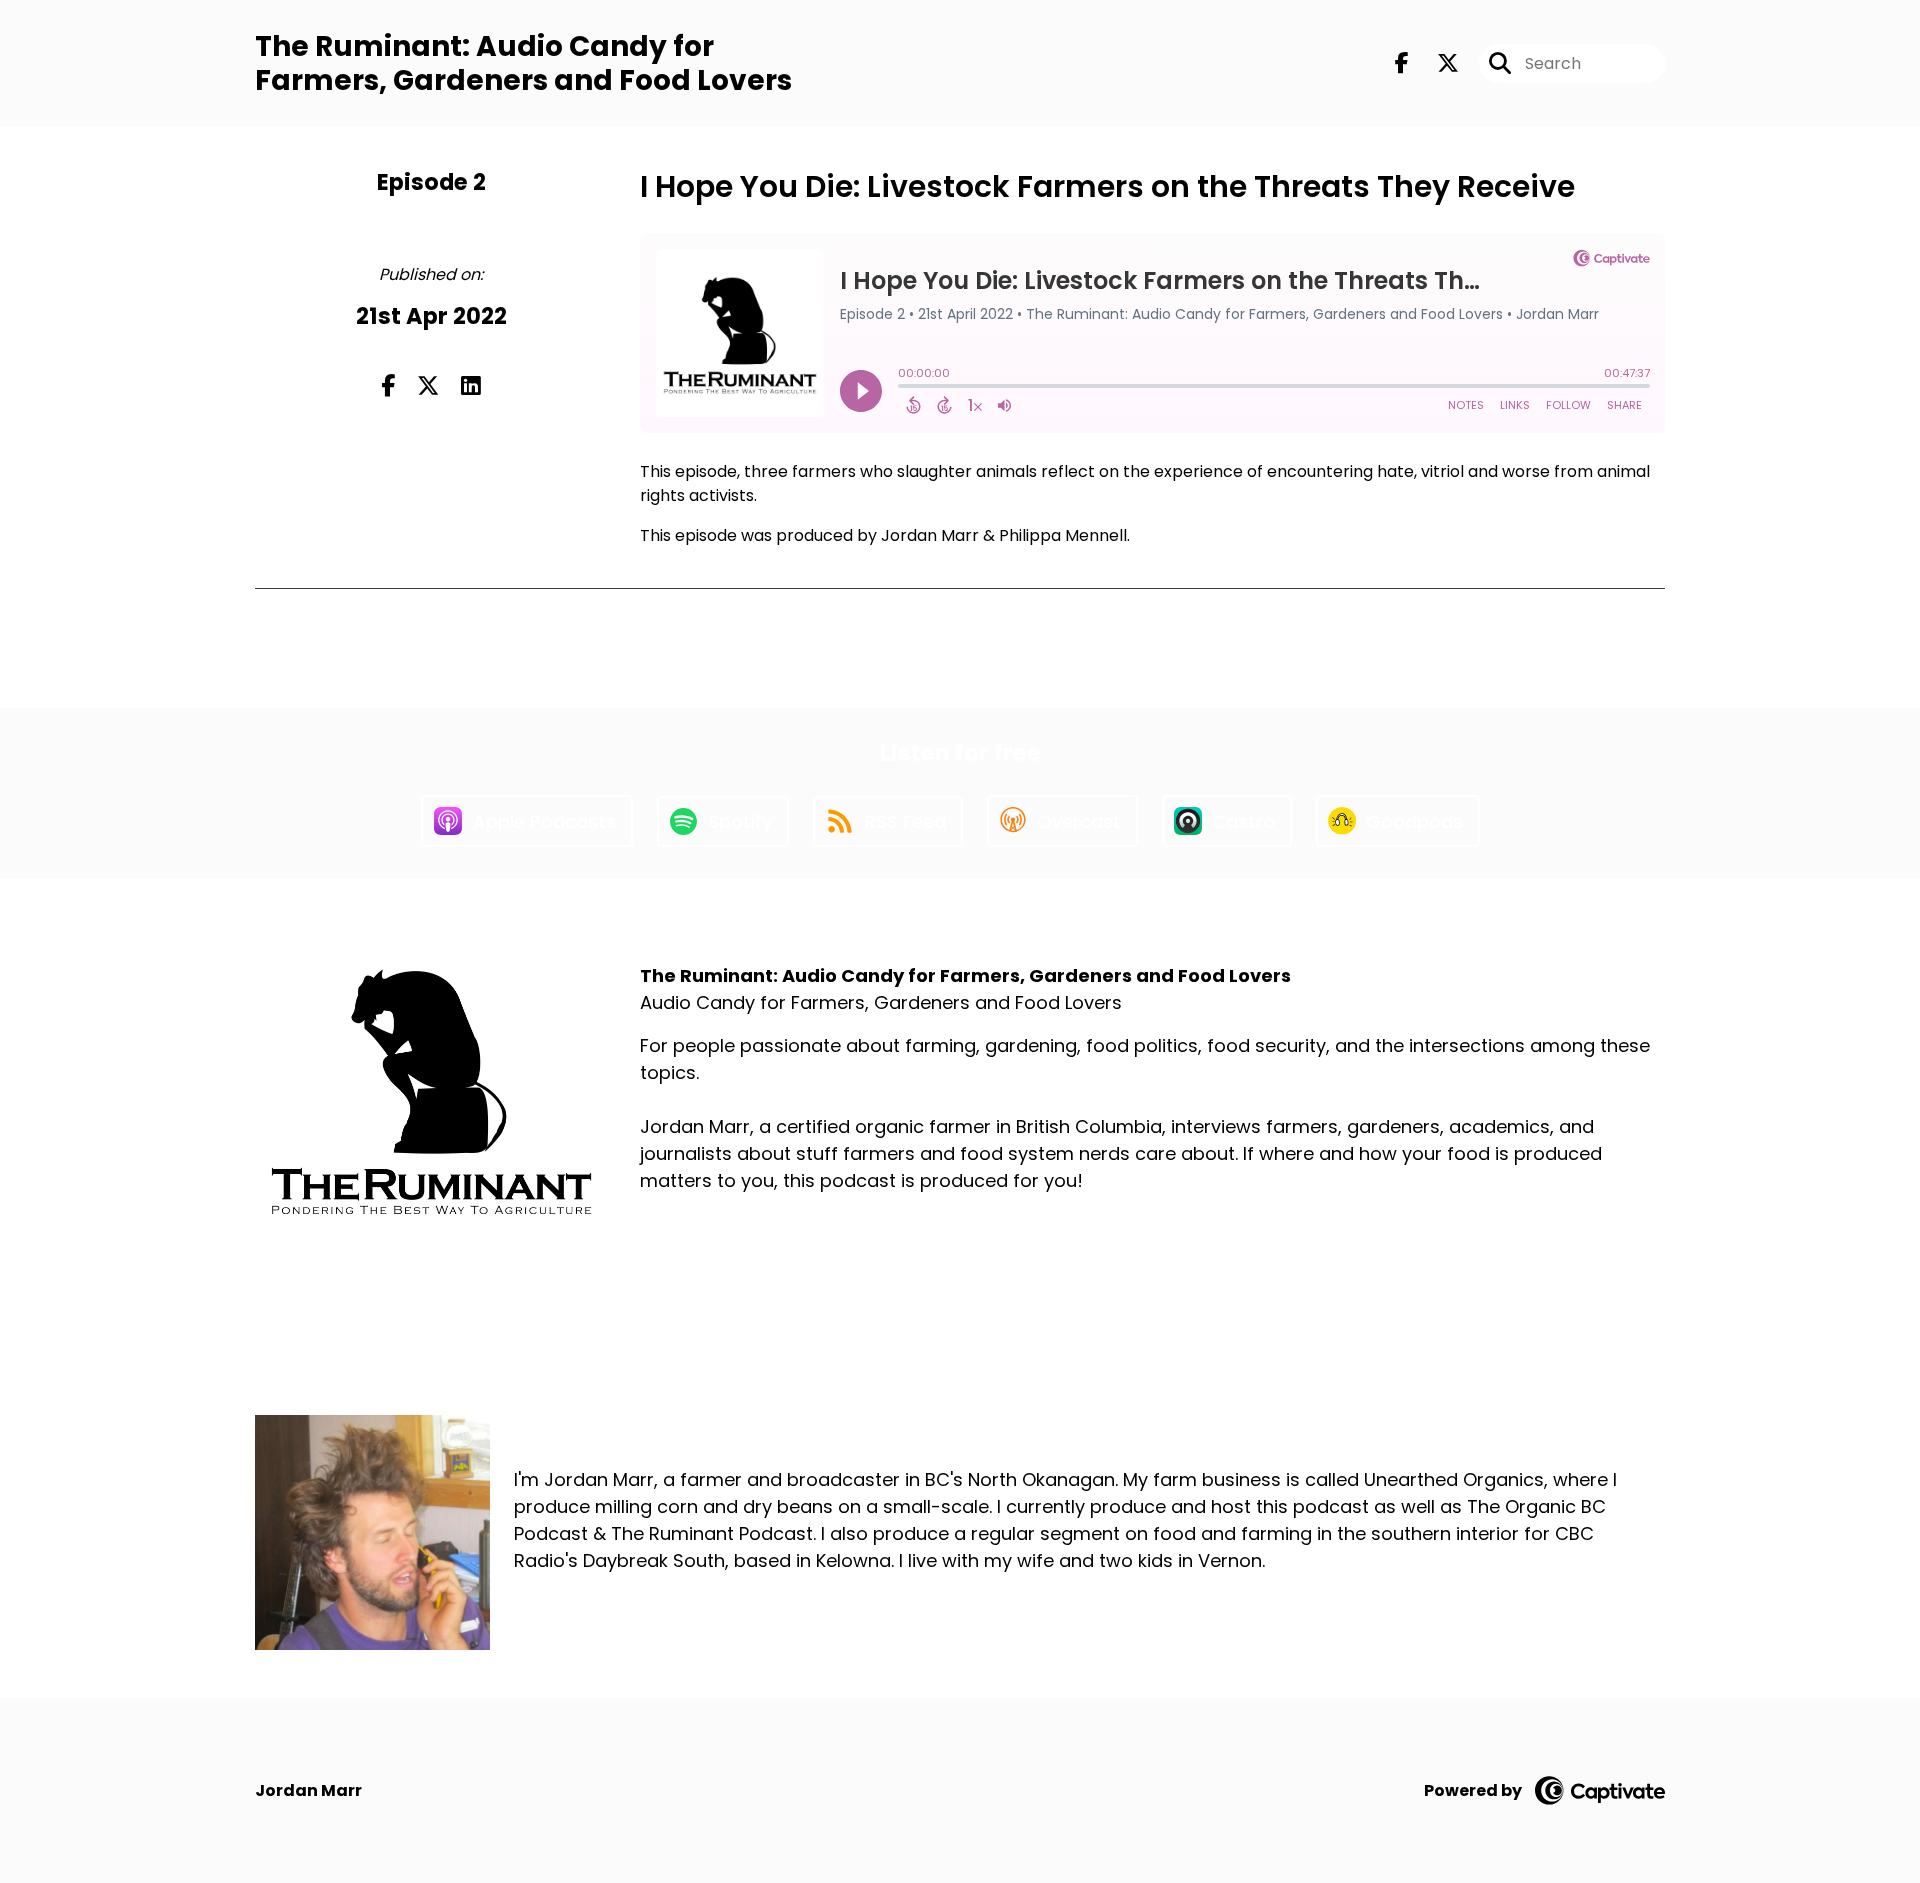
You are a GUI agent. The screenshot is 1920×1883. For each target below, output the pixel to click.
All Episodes (942, 652)
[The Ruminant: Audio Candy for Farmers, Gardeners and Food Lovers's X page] (1436, 63)
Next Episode (771, 652)
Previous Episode (1130, 652)
